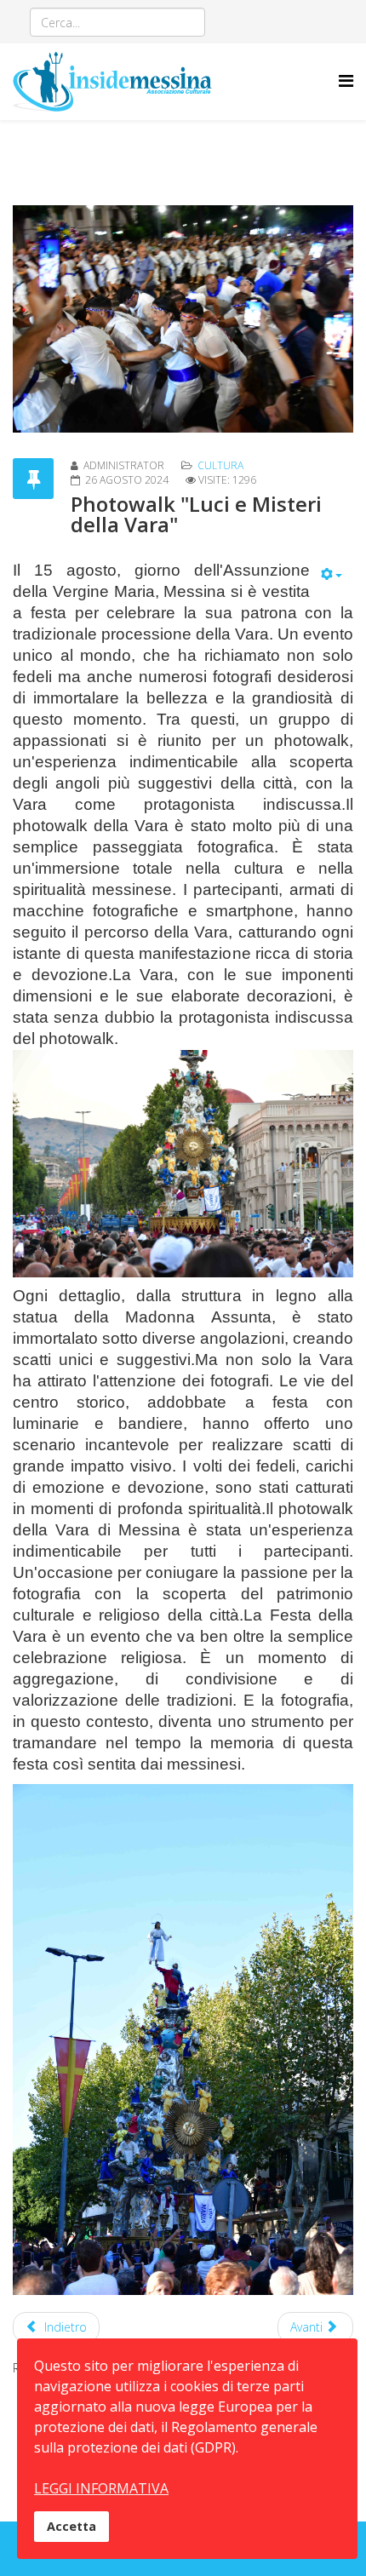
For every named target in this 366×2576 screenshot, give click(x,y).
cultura (220, 465)
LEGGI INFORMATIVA (101, 2488)
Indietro (64, 2327)
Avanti (308, 2327)
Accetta (71, 2526)
